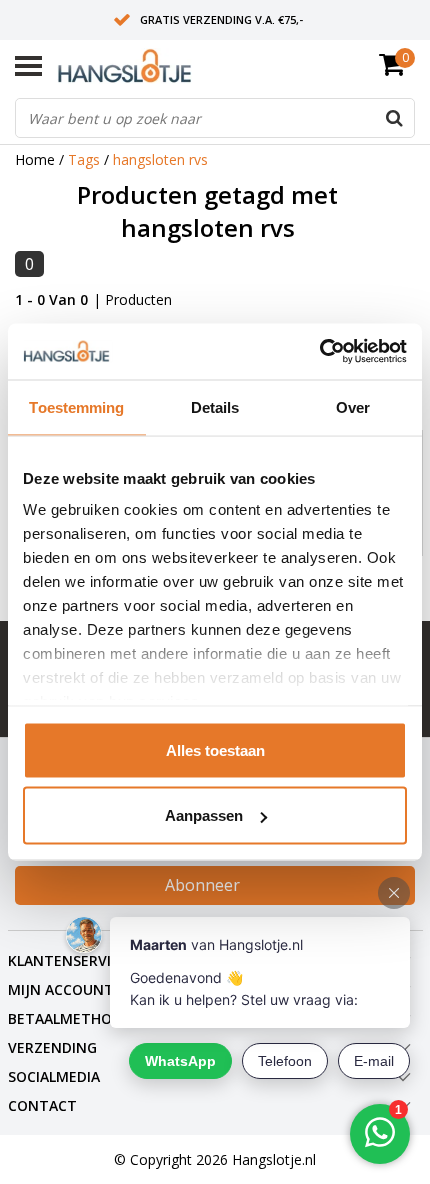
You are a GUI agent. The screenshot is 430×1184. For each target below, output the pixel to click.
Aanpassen (204, 815)
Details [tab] (215, 406)
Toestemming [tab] (76, 406)
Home (35, 159)
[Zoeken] (394, 118)
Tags (84, 159)
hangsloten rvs (160, 159)
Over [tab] (353, 406)
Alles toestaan (215, 749)
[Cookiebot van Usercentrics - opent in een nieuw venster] (319, 352)
